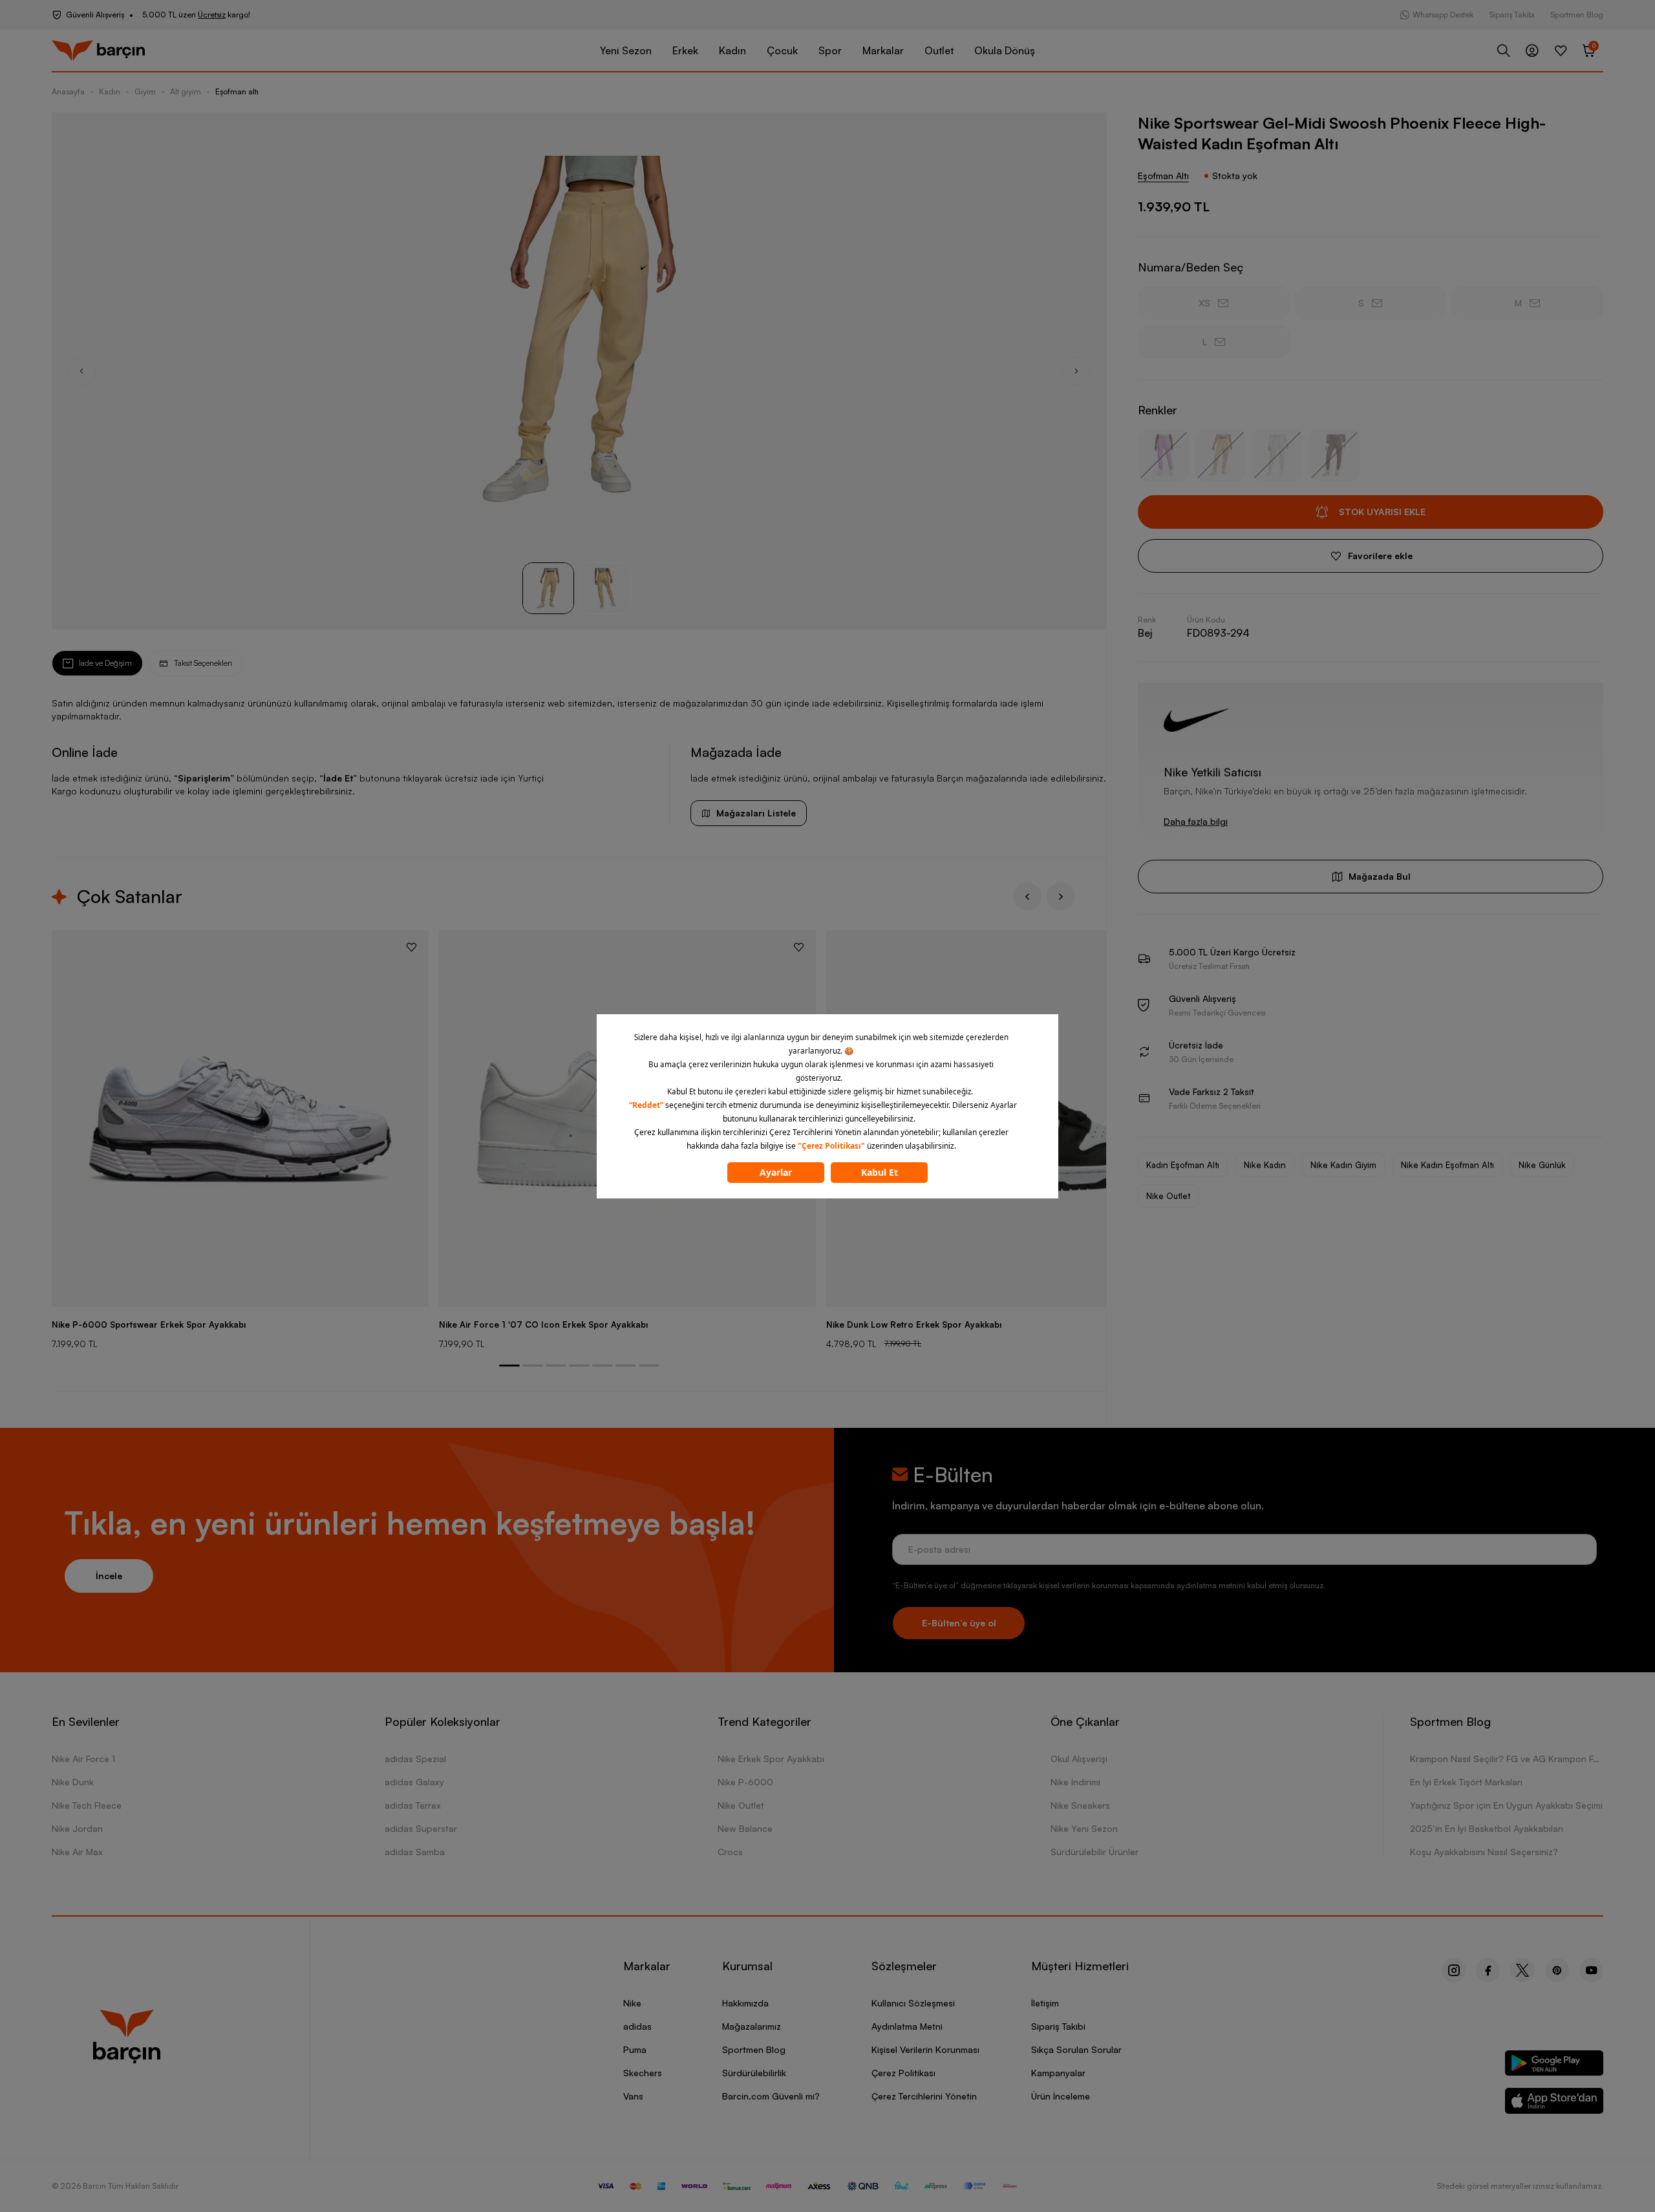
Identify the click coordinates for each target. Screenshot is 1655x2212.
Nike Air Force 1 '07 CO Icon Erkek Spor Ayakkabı (543, 1324)
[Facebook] (1488, 1970)
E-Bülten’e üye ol (959, 1623)
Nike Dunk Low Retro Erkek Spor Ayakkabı (914, 1324)
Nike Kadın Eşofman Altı (1447, 1165)
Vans (633, 2096)
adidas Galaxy (414, 1782)
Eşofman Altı (1163, 175)
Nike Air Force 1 (83, 1759)
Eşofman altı (237, 91)
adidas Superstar (421, 1828)
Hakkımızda (745, 2003)
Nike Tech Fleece (87, 1805)
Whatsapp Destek (1443, 15)
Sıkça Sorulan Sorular (1076, 2049)
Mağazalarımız (752, 2026)
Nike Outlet (1168, 1196)
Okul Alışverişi (1079, 1759)
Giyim (145, 91)
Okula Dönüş (1005, 50)
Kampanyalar (1058, 2073)
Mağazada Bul (1380, 876)
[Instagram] (1454, 1970)
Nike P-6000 (745, 1782)
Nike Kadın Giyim (1343, 1165)
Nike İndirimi (1075, 1782)
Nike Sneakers (1080, 1805)
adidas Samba (415, 1852)
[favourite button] (411, 947)
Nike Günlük (1542, 1165)
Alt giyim (186, 91)
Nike (632, 2003)
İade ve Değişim (105, 663)
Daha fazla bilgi (1196, 821)
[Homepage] (98, 51)
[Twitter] (1522, 1970)
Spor (830, 50)
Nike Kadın (1265, 1165)
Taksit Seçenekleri (203, 663)
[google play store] (1554, 2066)
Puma (635, 2049)
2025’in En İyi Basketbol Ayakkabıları (1487, 1828)
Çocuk (782, 50)
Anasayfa (68, 91)
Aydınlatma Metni (907, 2026)
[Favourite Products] (1561, 50)
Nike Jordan (77, 1828)
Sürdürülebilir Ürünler (1094, 1852)
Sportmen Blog (1577, 15)
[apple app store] (1554, 2103)
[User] (1532, 50)
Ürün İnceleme (1061, 2096)
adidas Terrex (413, 1805)
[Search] (1504, 50)
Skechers (643, 2073)
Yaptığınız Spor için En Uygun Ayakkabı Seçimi (1506, 1805)
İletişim (1045, 2003)
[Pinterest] (1557, 1970)
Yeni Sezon (626, 50)
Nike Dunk (73, 1782)
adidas (637, 2026)
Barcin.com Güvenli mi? (771, 2096)
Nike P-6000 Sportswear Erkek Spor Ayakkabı (149, 1324)
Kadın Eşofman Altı (1183, 1165)
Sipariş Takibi (1512, 15)
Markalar (883, 50)
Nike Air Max (77, 1852)
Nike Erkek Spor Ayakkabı (771, 1759)
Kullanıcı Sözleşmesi (913, 2003)
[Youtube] (1591, 1970)
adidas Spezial (415, 1759)
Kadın (732, 50)
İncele (109, 1576)
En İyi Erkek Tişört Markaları (1466, 1782)
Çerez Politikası (903, 2073)
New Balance (745, 1828)
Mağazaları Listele (756, 813)
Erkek (685, 50)
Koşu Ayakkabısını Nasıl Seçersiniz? (1484, 1852)
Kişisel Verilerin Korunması (925, 2049)
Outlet (939, 50)
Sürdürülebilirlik (754, 2073)
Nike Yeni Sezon (1084, 1828)
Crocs (730, 1852)
